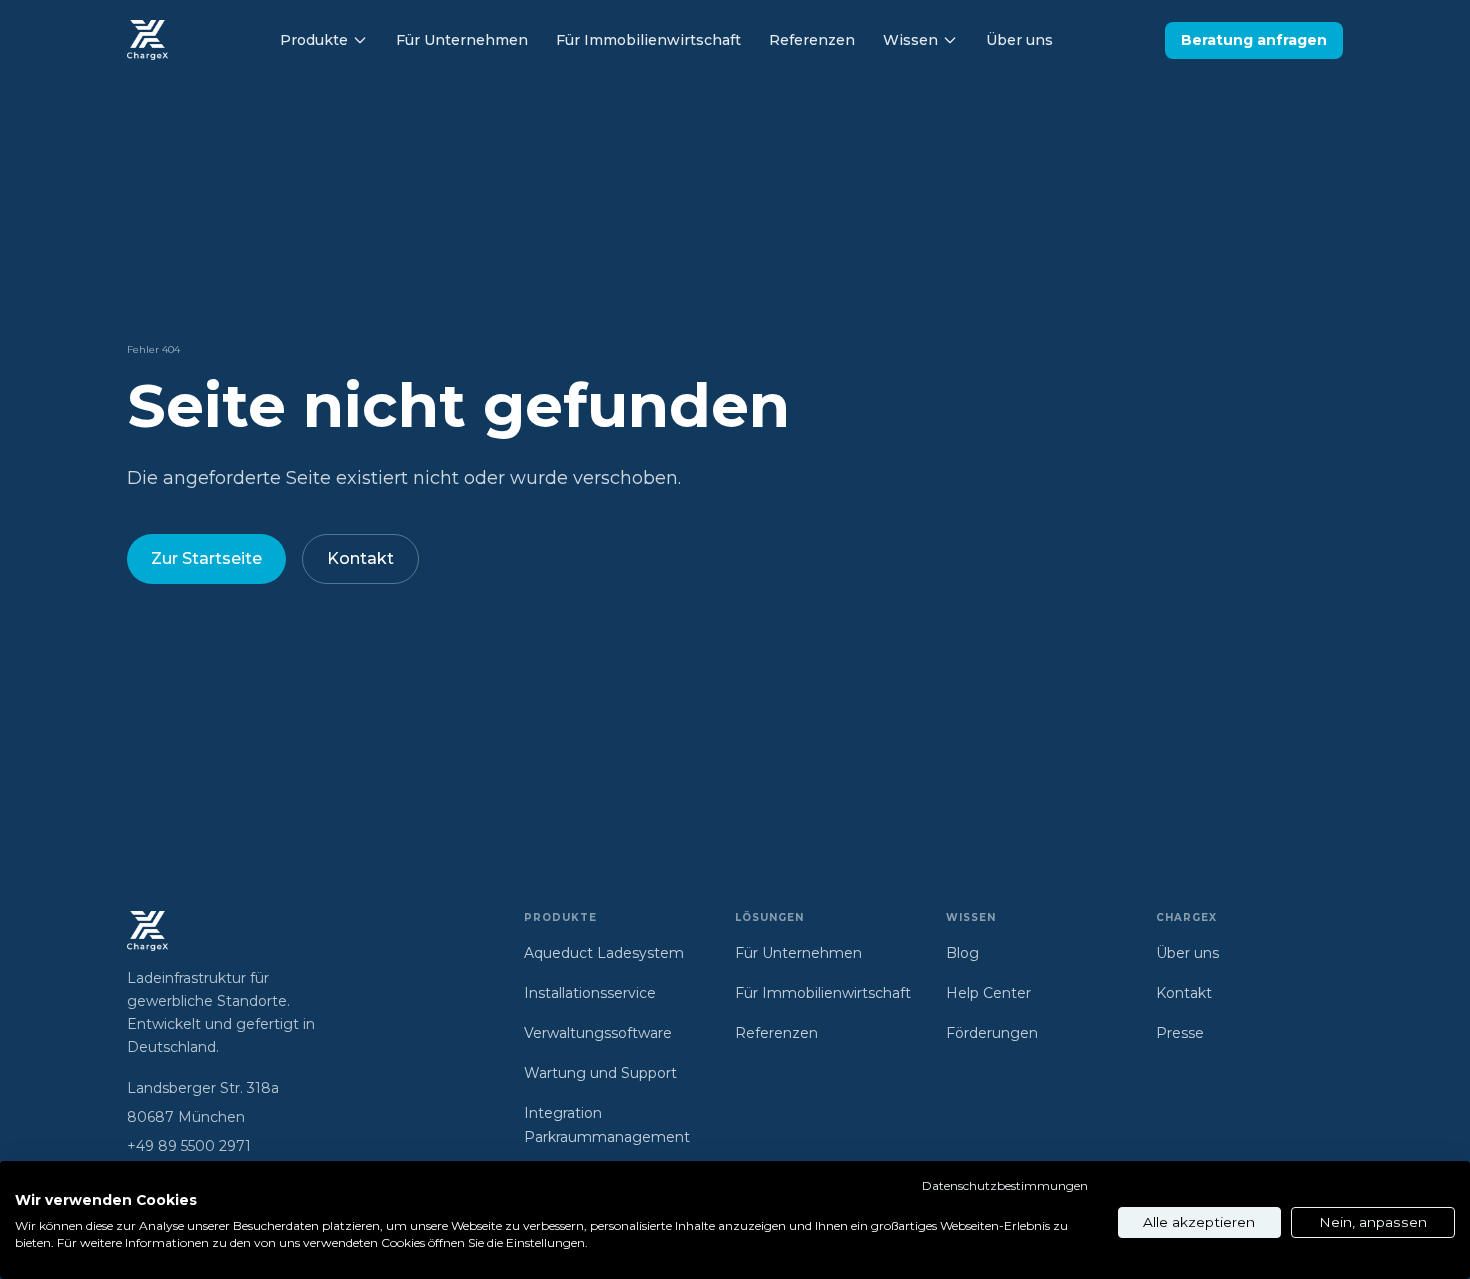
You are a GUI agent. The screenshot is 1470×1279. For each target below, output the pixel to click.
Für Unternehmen (462, 40)
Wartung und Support (600, 1073)
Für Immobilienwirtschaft (648, 40)
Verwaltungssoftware (598, 1033)
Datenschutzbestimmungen (1005, 1185)
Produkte (314, 40)
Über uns (1019, 40)
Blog (962, 953)
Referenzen (812, 40)
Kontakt (360, 558)
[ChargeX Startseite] (147, 40)
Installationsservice (590, 993)
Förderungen (992, 1033)
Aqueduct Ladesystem (604, 953)
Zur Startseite (206, 558)
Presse (1180, 1033)
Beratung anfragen (1254, 40)
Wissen (910, 40)
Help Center (988, 993)
